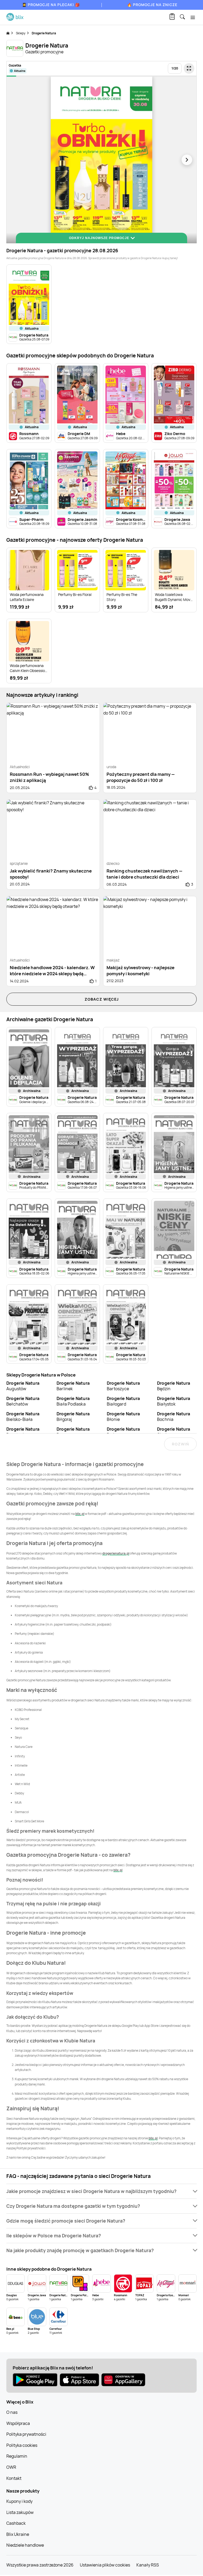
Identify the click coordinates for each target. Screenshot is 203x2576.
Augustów (23, 1386)
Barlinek (73, 1386)
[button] (101, 2191)
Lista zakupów (20, 2512)
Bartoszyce (123, 1386)
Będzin (174, 1386)
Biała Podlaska (73, 1401)
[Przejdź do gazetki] (189, 68)
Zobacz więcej (102, 999)
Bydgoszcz (123, 1432)
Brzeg (73, 1432)
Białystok (174, 1401)
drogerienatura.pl (116, 1553)
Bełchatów (23, 1401)
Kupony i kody (19, 2501)
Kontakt (14, 2478)
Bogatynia (23, 1432)
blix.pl (80, 1514)
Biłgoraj (73, 1417)
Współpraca (18, 2423)
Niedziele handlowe (25, 2545)
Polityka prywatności (26, 2434)
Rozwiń (180, 1444)
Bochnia (174, 1417)
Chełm (174, 1432)
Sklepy (21, 33)
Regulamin (17, 2456)
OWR (11, 2467)
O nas (12, 2412)
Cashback (16, 2523)
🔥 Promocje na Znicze (152, 5)
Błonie (123, 1417)
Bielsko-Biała (23, 1417)
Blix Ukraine (18, 2534)
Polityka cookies (22, 2445)
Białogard (123, 1401)
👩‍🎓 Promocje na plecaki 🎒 (51, 5)
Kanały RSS (148, 2565)
